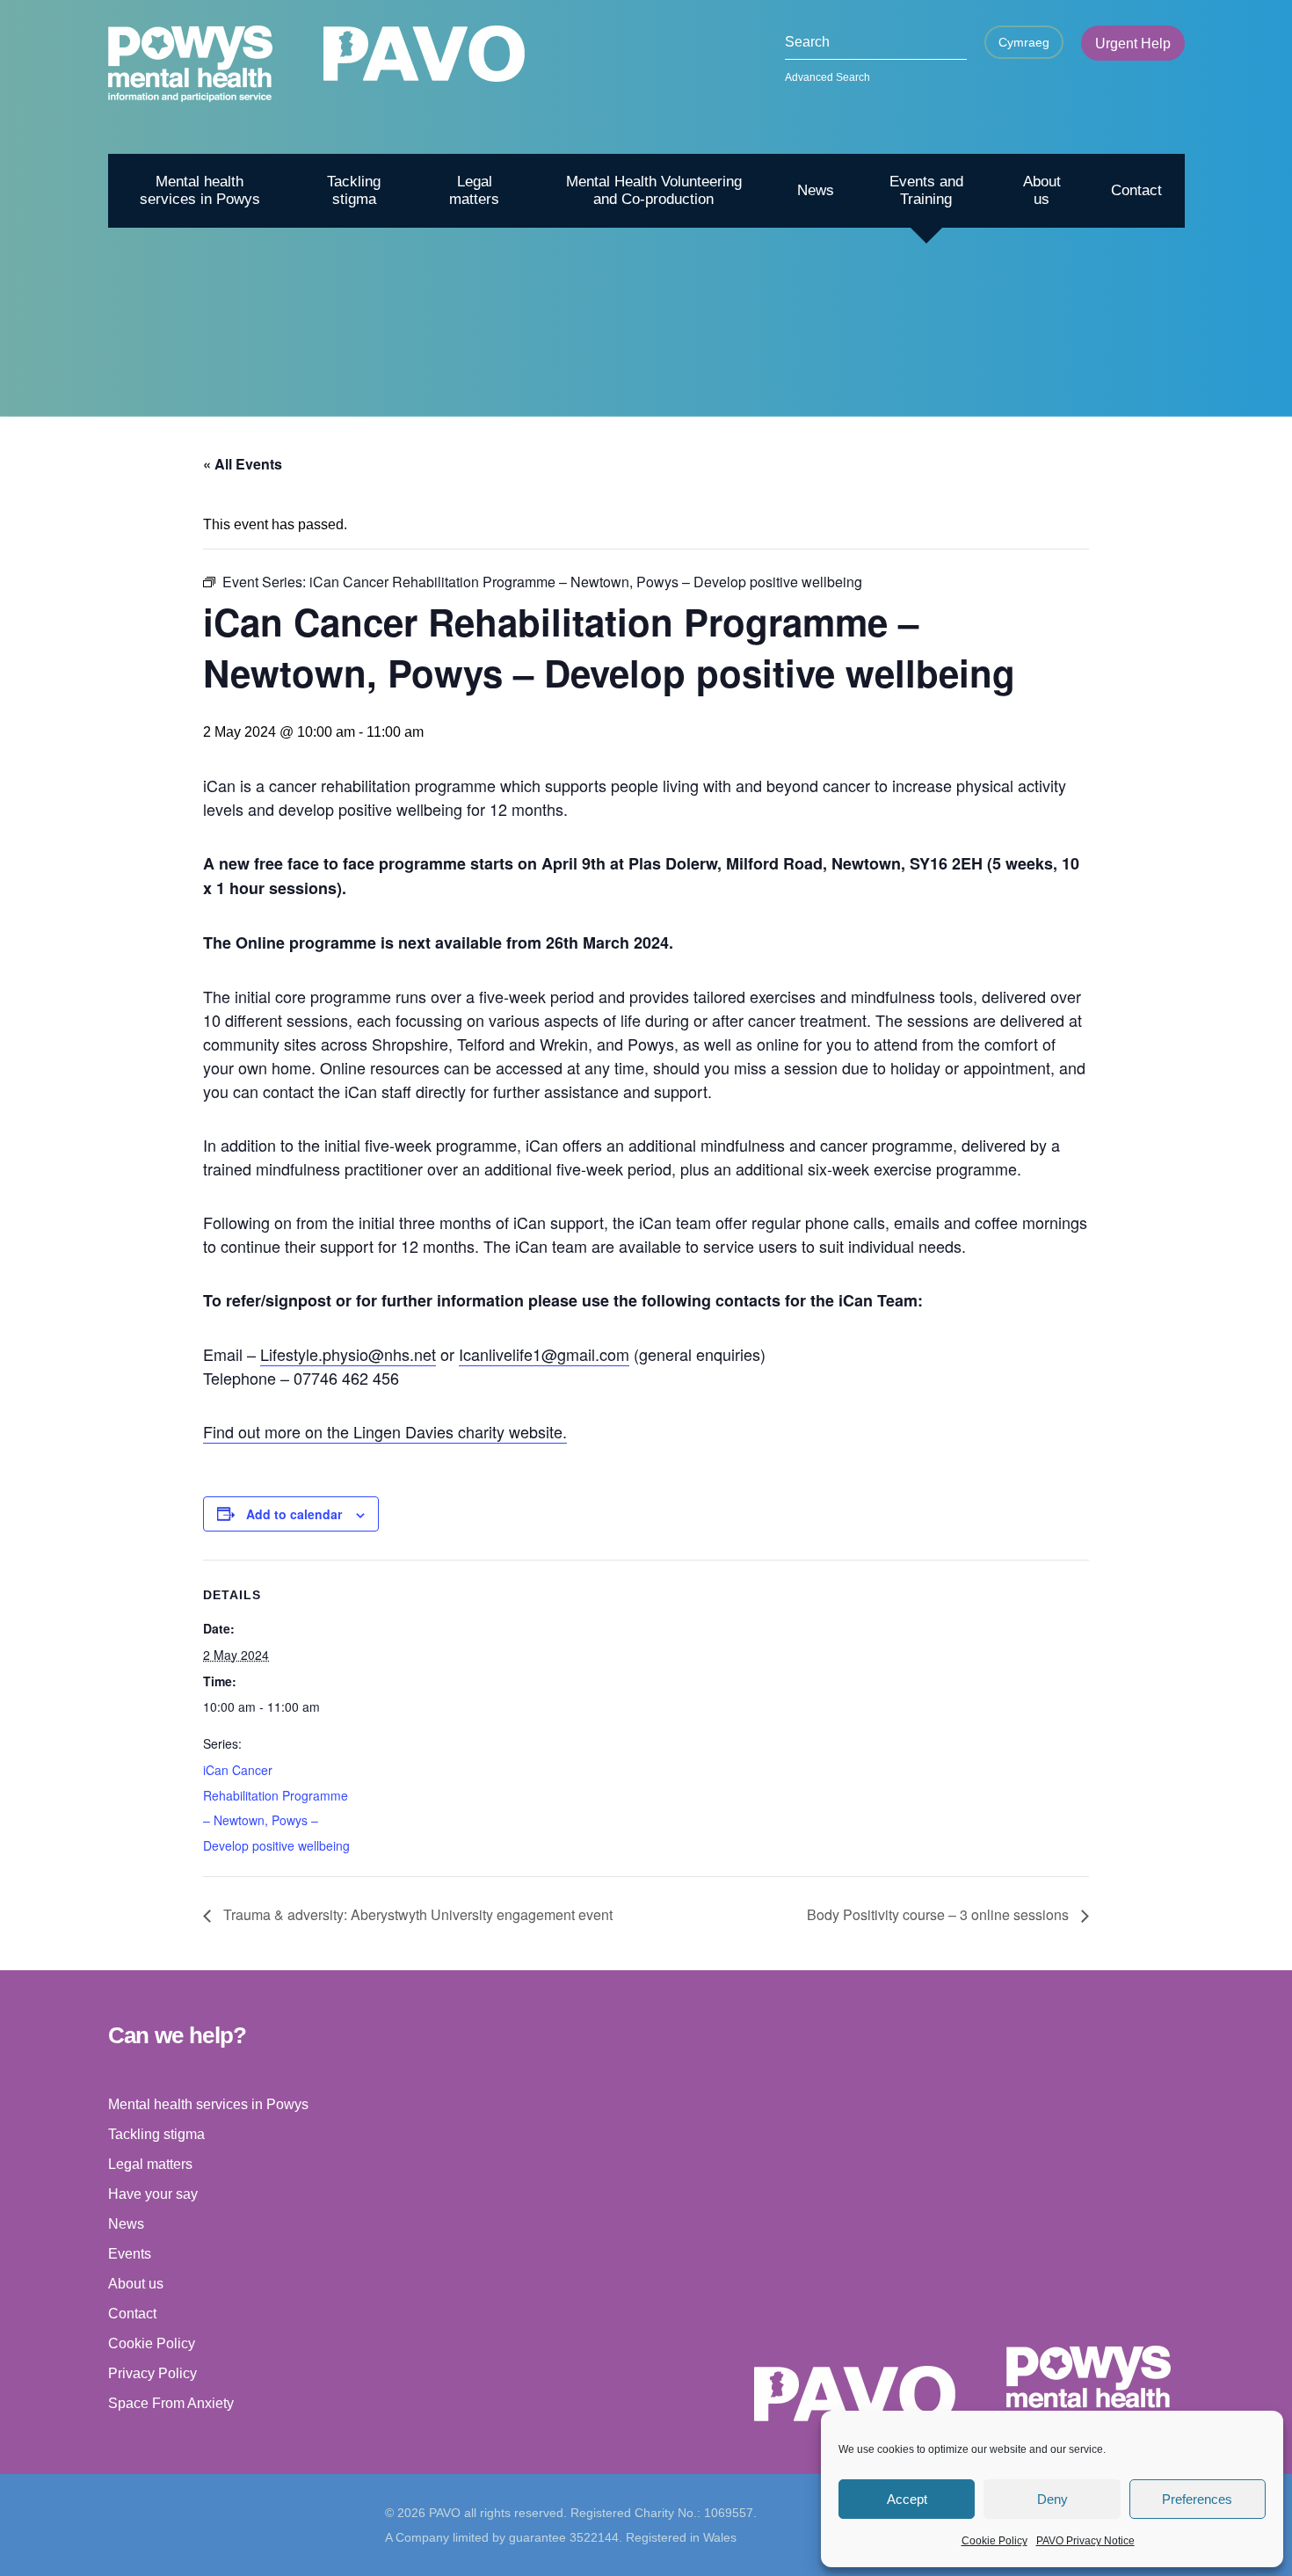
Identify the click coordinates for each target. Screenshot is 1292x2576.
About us (1042, 190)
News (816, 190)
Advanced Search (827, 77)
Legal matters (474, 190)
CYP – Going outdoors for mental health (992, 387)
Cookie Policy (994, 2541)
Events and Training (926, 190)
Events (130, 2254)
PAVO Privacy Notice (1085, 2541)
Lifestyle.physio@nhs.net (348, 1354)
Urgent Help (1133, 44)
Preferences (1197, 2499)
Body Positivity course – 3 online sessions (940, 1914)
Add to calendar (294, 1514)
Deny (1052, 2499)
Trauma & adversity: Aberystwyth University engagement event (416, 1914)
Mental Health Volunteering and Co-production (654, 190)
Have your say (153, 2194)
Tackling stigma (354, 190)
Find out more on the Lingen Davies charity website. (385, 1431)
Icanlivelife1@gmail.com (544, 1354)
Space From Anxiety (171, 2403)
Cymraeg (1024, 42)
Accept (907, 2499)
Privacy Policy (152, 2373)
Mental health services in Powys (200, 190)
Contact (1136, 190)
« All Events (243, 464)
